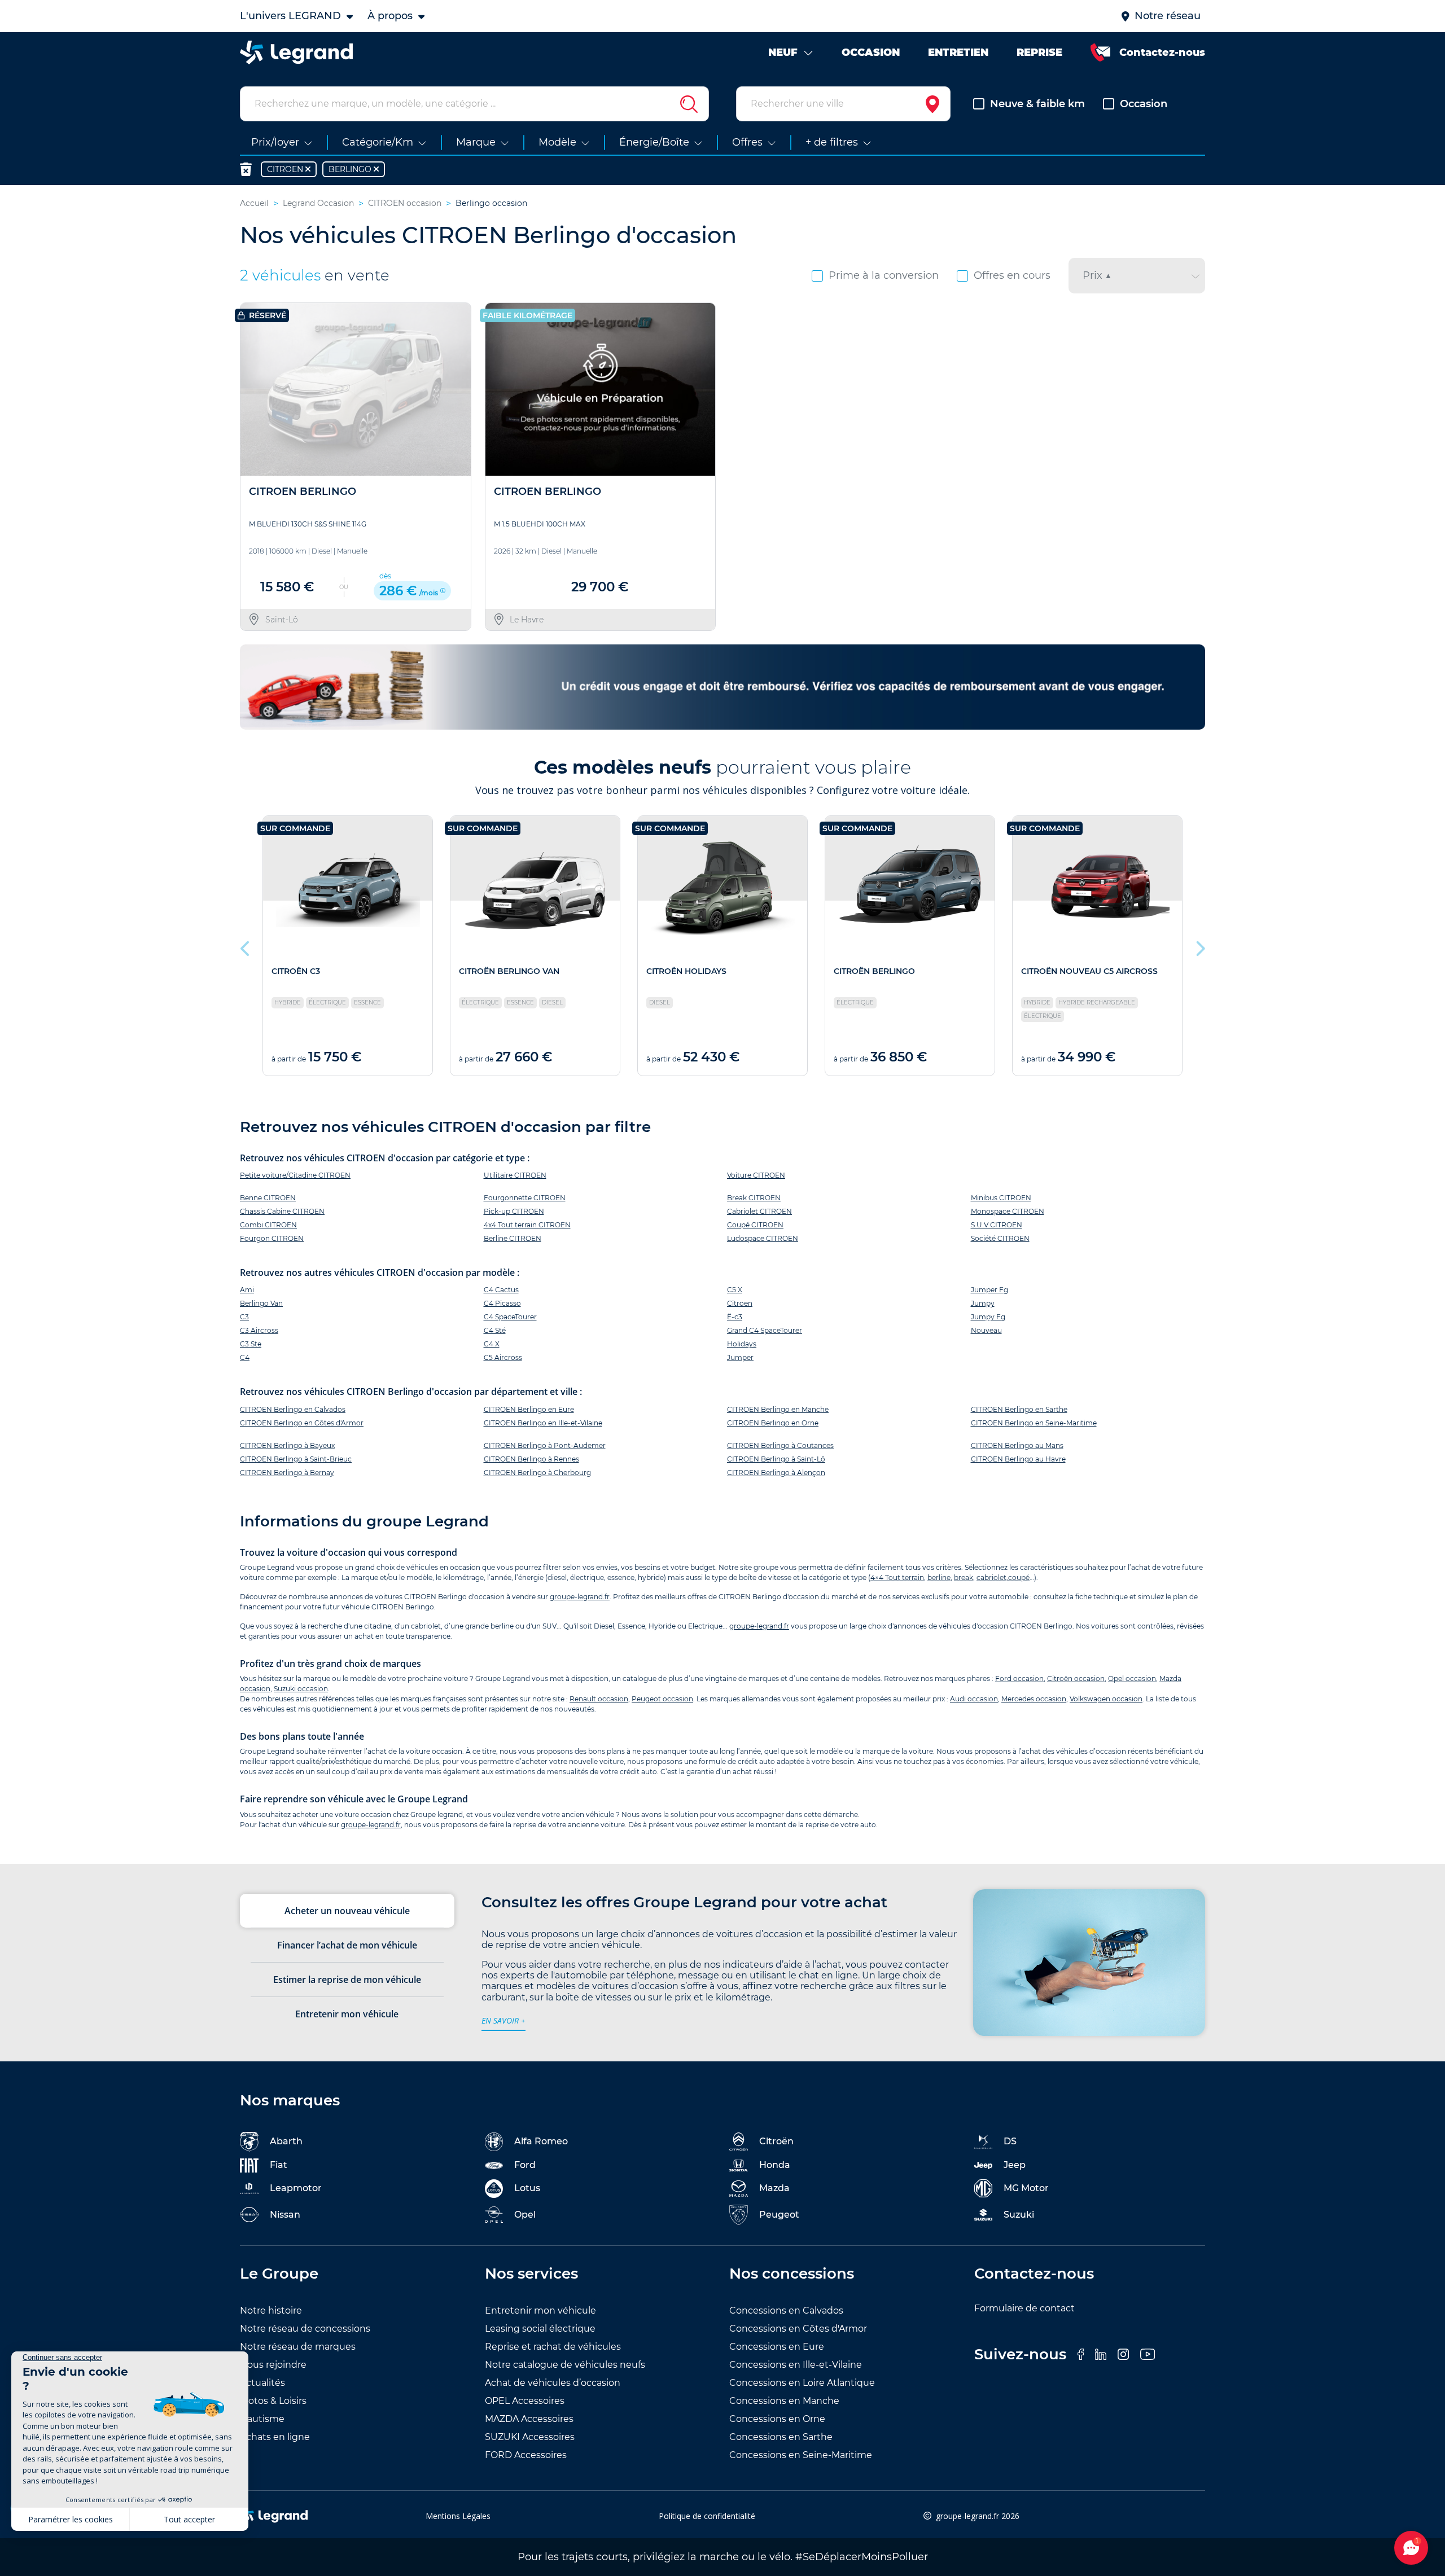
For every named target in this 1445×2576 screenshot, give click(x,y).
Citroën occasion (1076, 1678)
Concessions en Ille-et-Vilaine (796, 2365)
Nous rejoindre (273, 2365)
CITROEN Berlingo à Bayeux (287, 1445)
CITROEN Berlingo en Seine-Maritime (1034, 1423)
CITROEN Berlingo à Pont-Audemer (545, 1445)
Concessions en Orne (777, 2419)
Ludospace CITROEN (763, 1238)
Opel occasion (1132, 1678)
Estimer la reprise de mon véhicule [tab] (347, 1980)
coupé (1019, 1577)
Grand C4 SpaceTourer (765, 1330)
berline (939, 1577)
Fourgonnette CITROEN (525, 1198)
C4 (245, 1357)
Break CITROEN (754, 1198)
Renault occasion (599, 1699)
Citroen (740, 1303)
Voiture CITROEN (756, 1175)
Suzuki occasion (301, 1689)
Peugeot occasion (662, 1699)
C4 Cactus (501, 1290)
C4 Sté (495, 1330)
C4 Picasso (502, 1303)
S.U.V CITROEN (997, 1225)
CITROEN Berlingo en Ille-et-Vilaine (543, 1423)
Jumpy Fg (988, 1317)
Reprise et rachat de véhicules (553, 2347)
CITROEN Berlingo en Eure (529, 1409)
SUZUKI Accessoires (530, 2437)
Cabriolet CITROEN (759, 1211)
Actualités (262, 2383)
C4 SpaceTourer (510, 1317)
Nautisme (262, 2419)
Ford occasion (1019, 1678)
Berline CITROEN (513, 1238)
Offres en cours (1012, 275)
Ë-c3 (735, 1317)
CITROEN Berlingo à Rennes (531, 1459)
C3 (244, 1317)
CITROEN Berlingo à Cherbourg (537, 1473)
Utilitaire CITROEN (515, 1175)
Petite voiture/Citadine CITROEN (295, 1175)
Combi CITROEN (268, 1225)
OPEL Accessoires (525, 2401)
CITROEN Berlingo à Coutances (780, 1445)
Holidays (742, 1344)
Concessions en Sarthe (781, 2437)
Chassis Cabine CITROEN (282, 1211)
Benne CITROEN (268, 1198)
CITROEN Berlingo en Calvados (293, 1409)
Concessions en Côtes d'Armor (798, 2329)
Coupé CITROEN (755, 1225)
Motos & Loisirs (273, 2401)
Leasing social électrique (540, 2329)
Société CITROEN (1000, 1238)
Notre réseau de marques (298, 2347)
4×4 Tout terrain (897, 1577)
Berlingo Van (261, 1303)
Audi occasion (974, 1699)
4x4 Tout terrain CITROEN (527, 1225)
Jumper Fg (989, 1290)
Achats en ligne (275, 2437)
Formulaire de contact (1024, 2308)
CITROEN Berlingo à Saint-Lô (776, 1459)
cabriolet (991, 1577)
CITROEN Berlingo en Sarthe (1019, 1409)
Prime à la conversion (884, 275)
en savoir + (503, 2020)
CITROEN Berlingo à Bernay (287, 1473)
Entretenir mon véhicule (540, 2310)
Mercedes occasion (1034, 1699)
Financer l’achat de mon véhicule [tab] (347, 1945)
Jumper (740, 1357)
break (964, 1577)
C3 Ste (251, 1344)
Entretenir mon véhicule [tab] (347, 2014)
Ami (247, 1290)
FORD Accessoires (526, 2455)
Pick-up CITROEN (514, 1211)
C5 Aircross (503, 1357)
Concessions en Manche (784, 2401)
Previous (246, 946)
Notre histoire (271, 2310)
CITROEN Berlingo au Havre (1018, 1459)
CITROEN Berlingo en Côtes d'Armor (302, 1423)
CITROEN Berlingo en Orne (773, 1423)
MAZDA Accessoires (529, 2419)
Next (1199, 946)
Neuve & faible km (1037, 104)
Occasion (1144, 104)
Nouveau (986, 1330)
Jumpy (983, 1303)
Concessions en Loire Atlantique (802, 2383)
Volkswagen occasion (1106, 1699)
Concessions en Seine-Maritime (801, 2455)
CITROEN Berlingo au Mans (1017, 1445)
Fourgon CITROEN (272, 1238)
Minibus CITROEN (1001, 1198)
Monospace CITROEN (1008, 1211)
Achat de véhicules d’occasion (553, 2383)
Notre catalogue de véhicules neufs (565, 2365)
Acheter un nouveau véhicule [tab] (347, 1911)
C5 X (735, 1290)
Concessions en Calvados (786, 2310)
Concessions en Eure (777, 2347)
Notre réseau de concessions (305, 2329)
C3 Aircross (259, 1330)
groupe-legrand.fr (580, 1597)
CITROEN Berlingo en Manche (778, 1409)
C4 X (492, 1344)
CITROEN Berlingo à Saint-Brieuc (296, 1459)
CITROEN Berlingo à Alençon (776, 1473)
